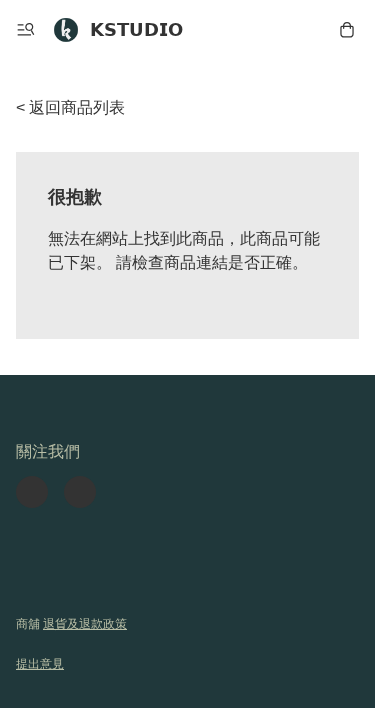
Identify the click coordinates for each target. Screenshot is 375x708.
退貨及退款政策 (85, 624)
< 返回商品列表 (70, 107)
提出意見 (40, 664)
